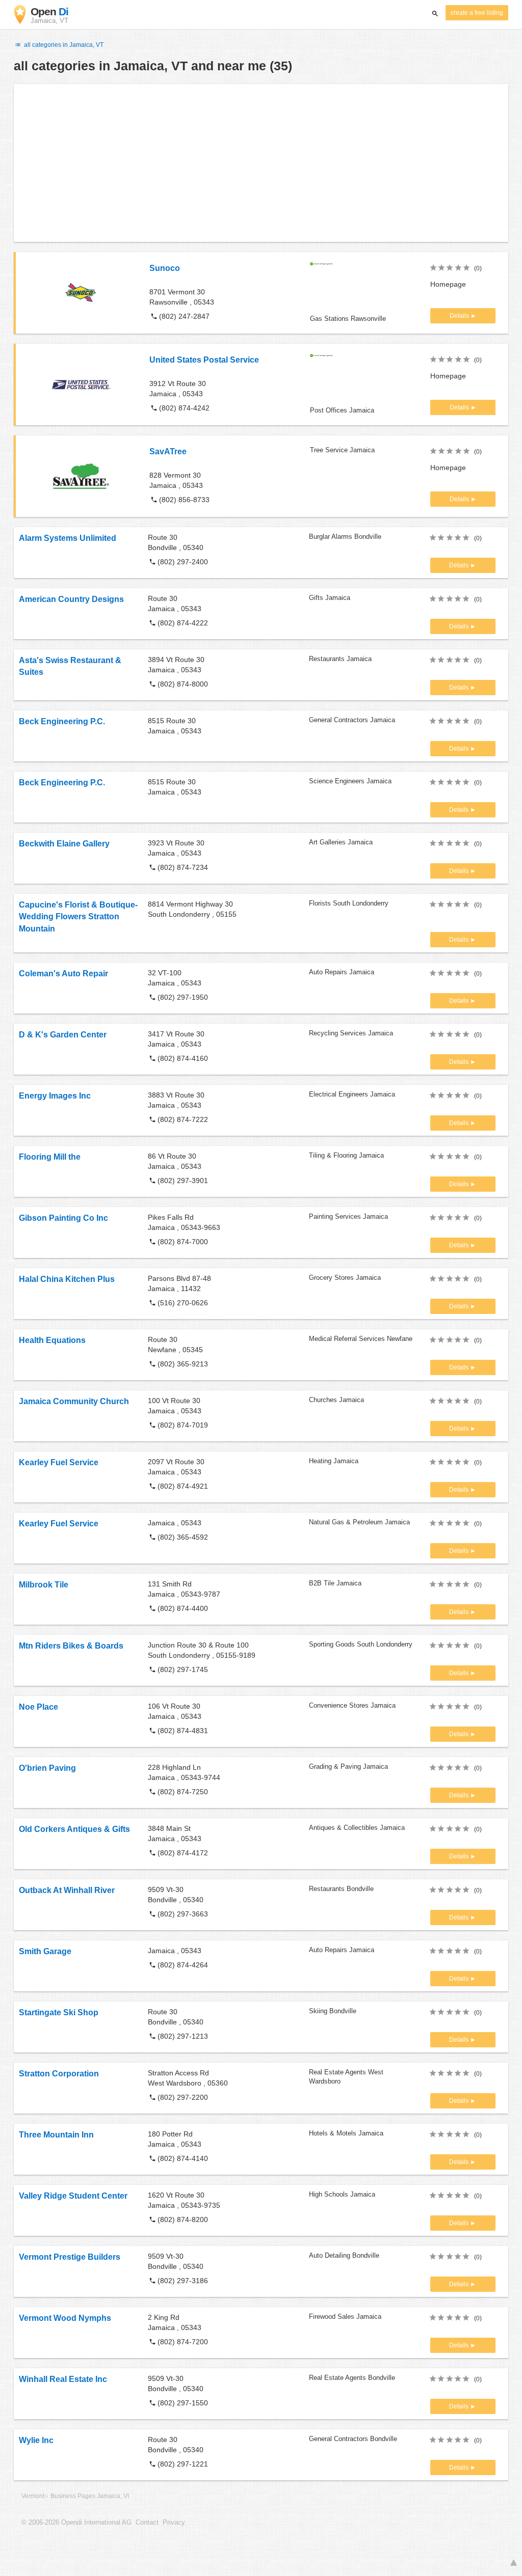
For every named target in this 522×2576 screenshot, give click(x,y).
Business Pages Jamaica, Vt (90, 2496)
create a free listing (477, 13)
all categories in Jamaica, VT (63, 45)
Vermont (33, 2496)
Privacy (174, 2523)
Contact (147, 2523)
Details (460, 316)
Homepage (448, 284)
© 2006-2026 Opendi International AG (76, 2523)
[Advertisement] (261, 163)
